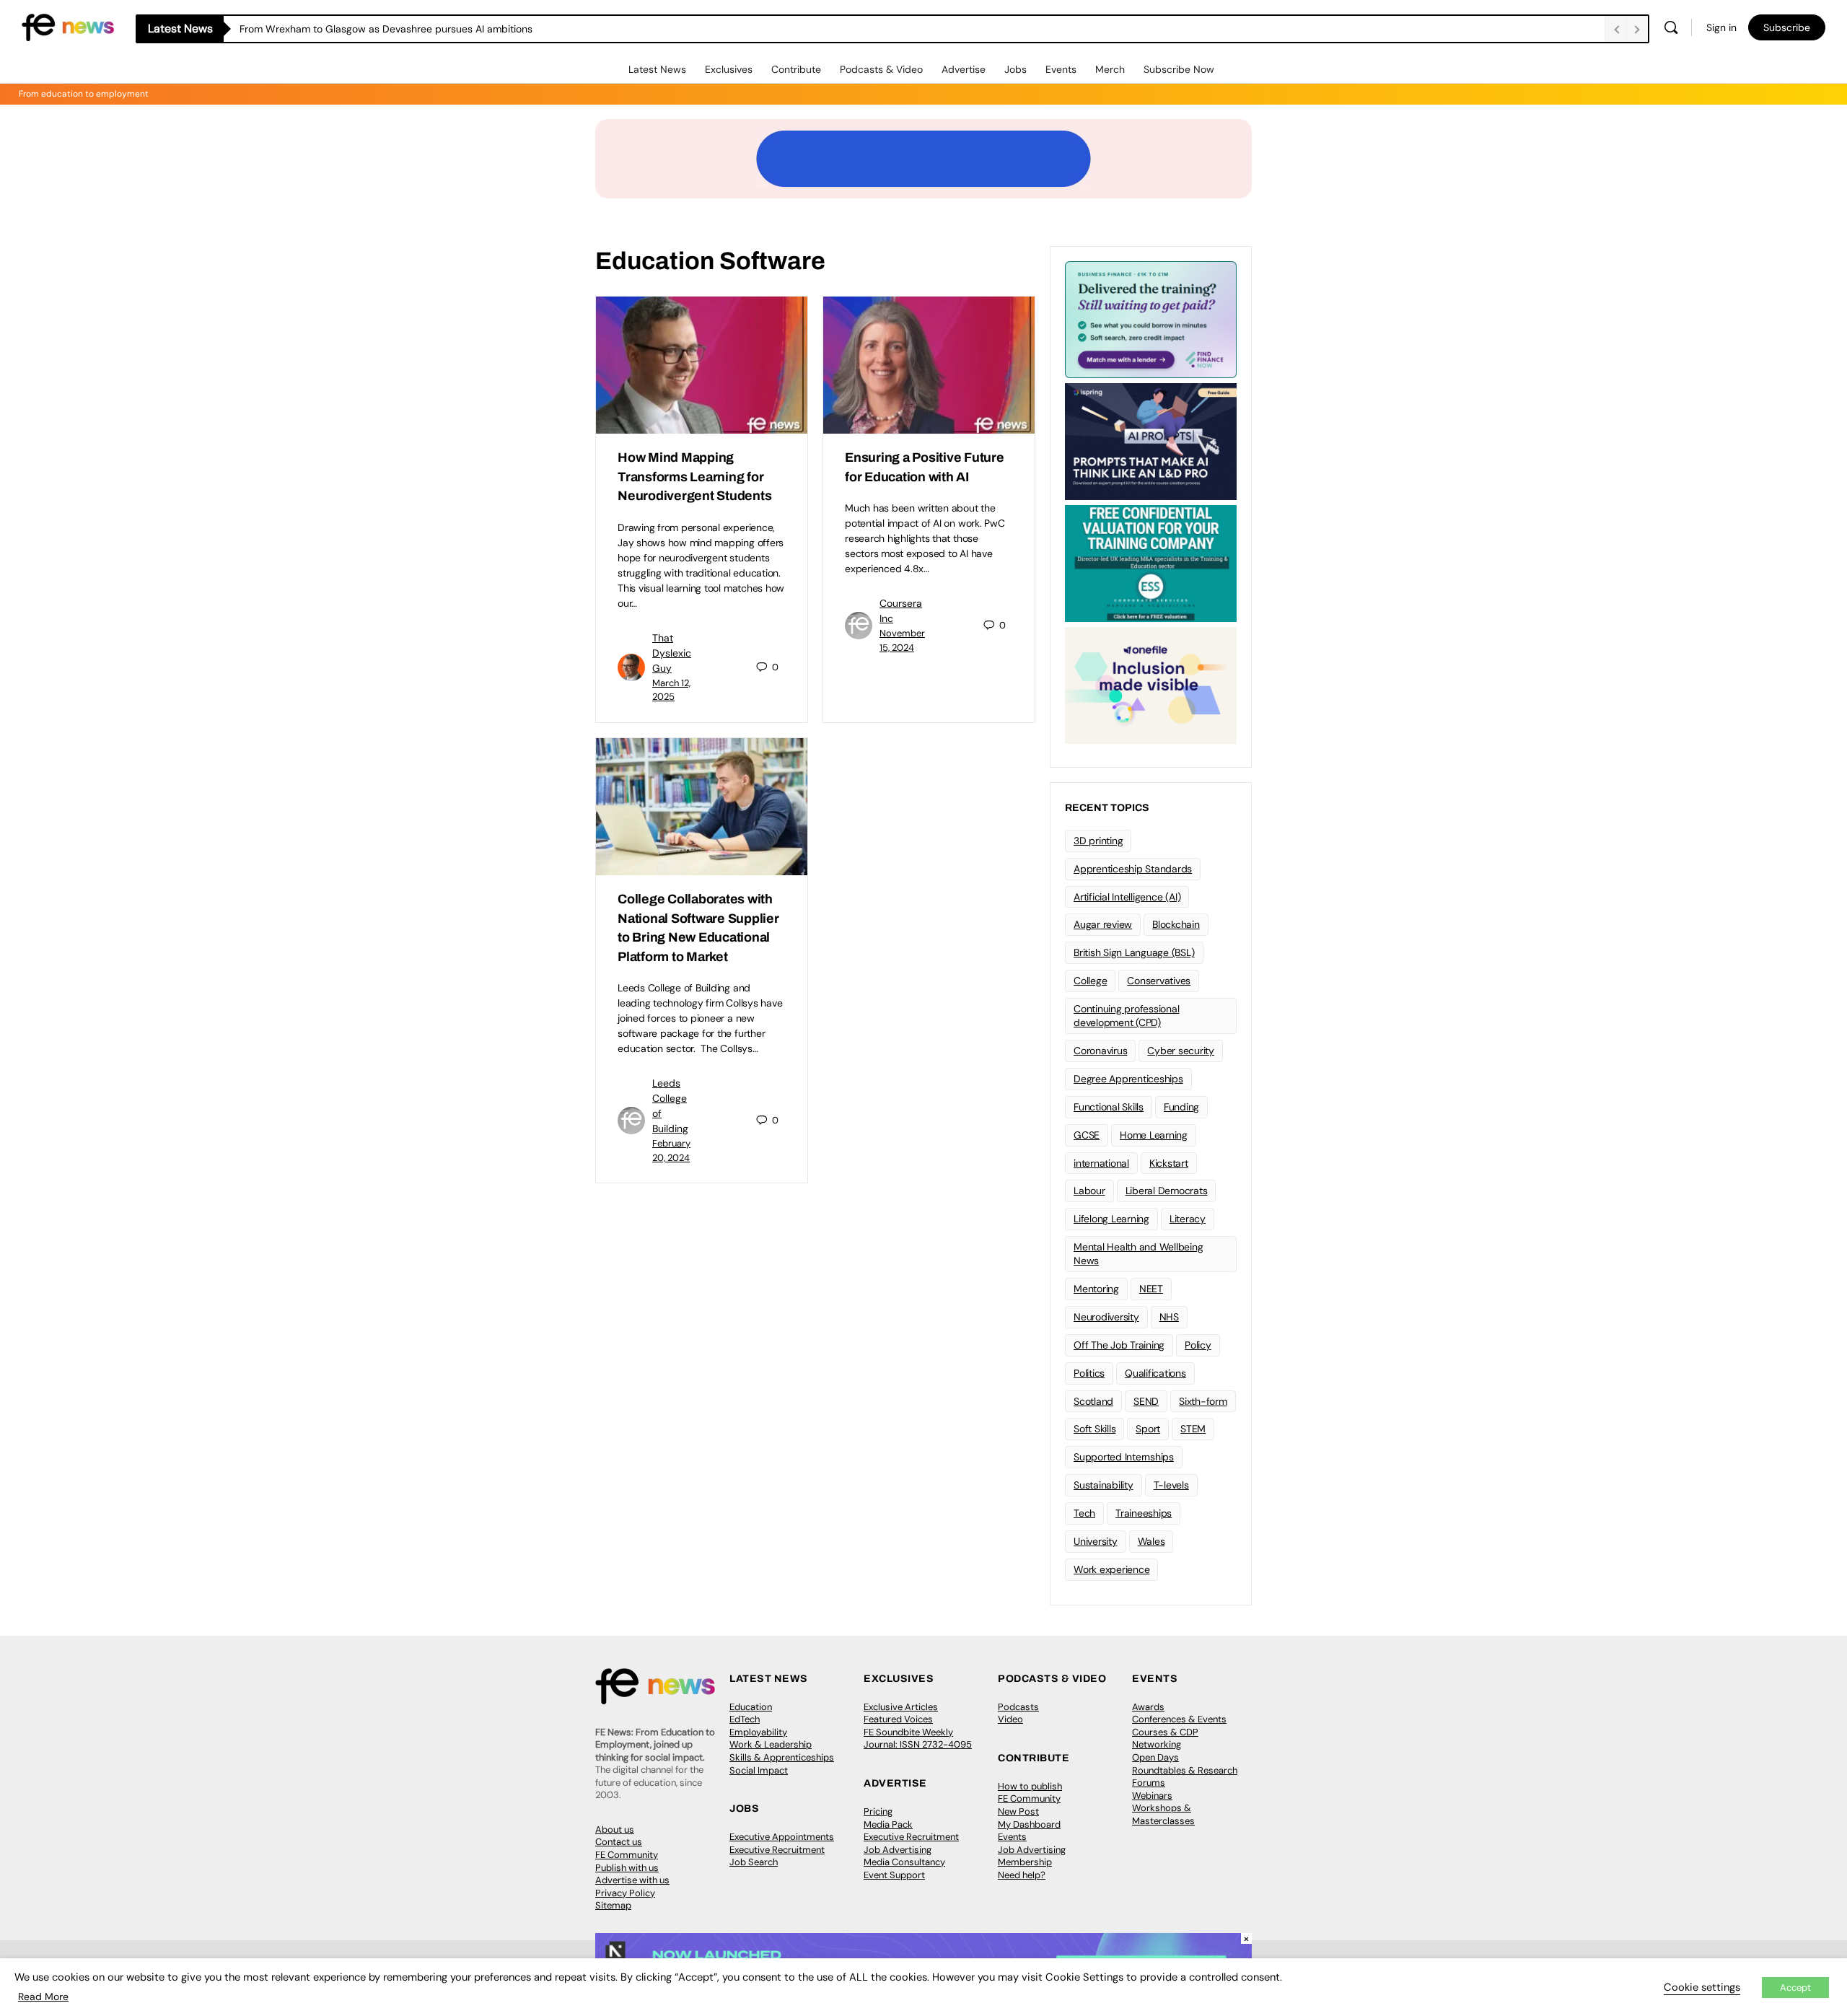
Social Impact (759, 1770)
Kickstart (1169, 1163)
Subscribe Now (1179, 69)
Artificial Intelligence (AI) (1127, 897)
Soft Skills (1094, 1429)
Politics (1089, 1373)
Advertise (964, 69)
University (1096, 1541)
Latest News (657, 69)
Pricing (878, 1811)
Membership (1025, 1862)
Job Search (754, 1862)
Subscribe (1787, 27)
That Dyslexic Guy (672, 653)
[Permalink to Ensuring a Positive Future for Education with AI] (929, 365)
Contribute (796, 69)
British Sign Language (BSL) (1134, 952)
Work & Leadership (771, 1744)
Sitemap (613, 1905)
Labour (1089, 1191)
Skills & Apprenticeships (782, 1757)
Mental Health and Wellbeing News (1139, 1254)
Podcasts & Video (881, 69)
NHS (1169, 1317)
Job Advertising (898, 1850)
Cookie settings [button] (1702, 1987)
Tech (1084, 1513)
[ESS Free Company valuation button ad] (1151, 562)
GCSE (1087, 1135)
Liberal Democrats (1167, 1191)
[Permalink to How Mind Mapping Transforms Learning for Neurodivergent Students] (702, 365)
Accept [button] (1795, 1987)
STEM (1193, 1429)
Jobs (1015, 69)
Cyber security (1181, 1051)
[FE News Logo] (68, 26)
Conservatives (1159, 981)
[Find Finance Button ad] (1151, 318)
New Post (1018, 1811)
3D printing (1098, 841)
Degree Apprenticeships (1128, 1079)
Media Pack (888, 1824)
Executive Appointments (782, 1837)
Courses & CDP (1165, 1732)
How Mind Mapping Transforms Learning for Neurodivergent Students (694, 477)
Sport (1148, 1429)
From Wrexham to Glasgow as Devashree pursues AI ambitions (386, 29)
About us (615, 1829)
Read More (43, 1997)
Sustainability (1104, 1485)
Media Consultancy (904, 1862)
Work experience (1111, 1569)
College (1090, 981)
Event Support (894, 1875)
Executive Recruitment (777, 1850)
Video (1010, 1719)
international (1101, 1163)
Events (1061, 69)
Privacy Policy (625, 1893)
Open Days (1155, 1757)
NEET (1151, 1289)
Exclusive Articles (901, 1707)
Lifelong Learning (1111, 1219)
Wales (1151, 1541)
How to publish (1030, 1786)
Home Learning (1154, 1135)
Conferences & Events (1179, 1719)
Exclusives (729, 69)
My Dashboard (1029, 1824)
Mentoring (1096, 1289)
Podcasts (1018, 1707)
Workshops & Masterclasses (1163, 1814)
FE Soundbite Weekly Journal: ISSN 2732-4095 (918, 1739)
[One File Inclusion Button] (1151, 684)
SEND (1146, 1401)
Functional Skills (1109, 1107)
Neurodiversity (1106, 1317)
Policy (1198, 1345)
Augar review (1103, 924)
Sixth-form (1203, 1401)
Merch (1110, 69)
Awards (1148, 1707)
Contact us (619, 1842)
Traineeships (1144, 1513)
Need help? (1022, 1875)
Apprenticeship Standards (1133, 869)
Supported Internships (1124, 1457)
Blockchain (1176, 924)
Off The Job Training (1119, 1345)
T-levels (1171, 1485)
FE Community (627, 1855)
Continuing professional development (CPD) (1126, 1016)
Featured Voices (898, 1719)
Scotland (1093, 1401)
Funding (1181, 1107)
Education (751, 1707)
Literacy (1188, 1219)
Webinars (1152, 1796)
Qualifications (1155, 1373)
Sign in (1721, 27)
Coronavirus (1100, 1051)
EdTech (745, 1719)
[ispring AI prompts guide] (1151, 440)
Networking (1157, 1744)
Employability (758, 1732)
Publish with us (627, 1868)
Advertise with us (632, 1880)
